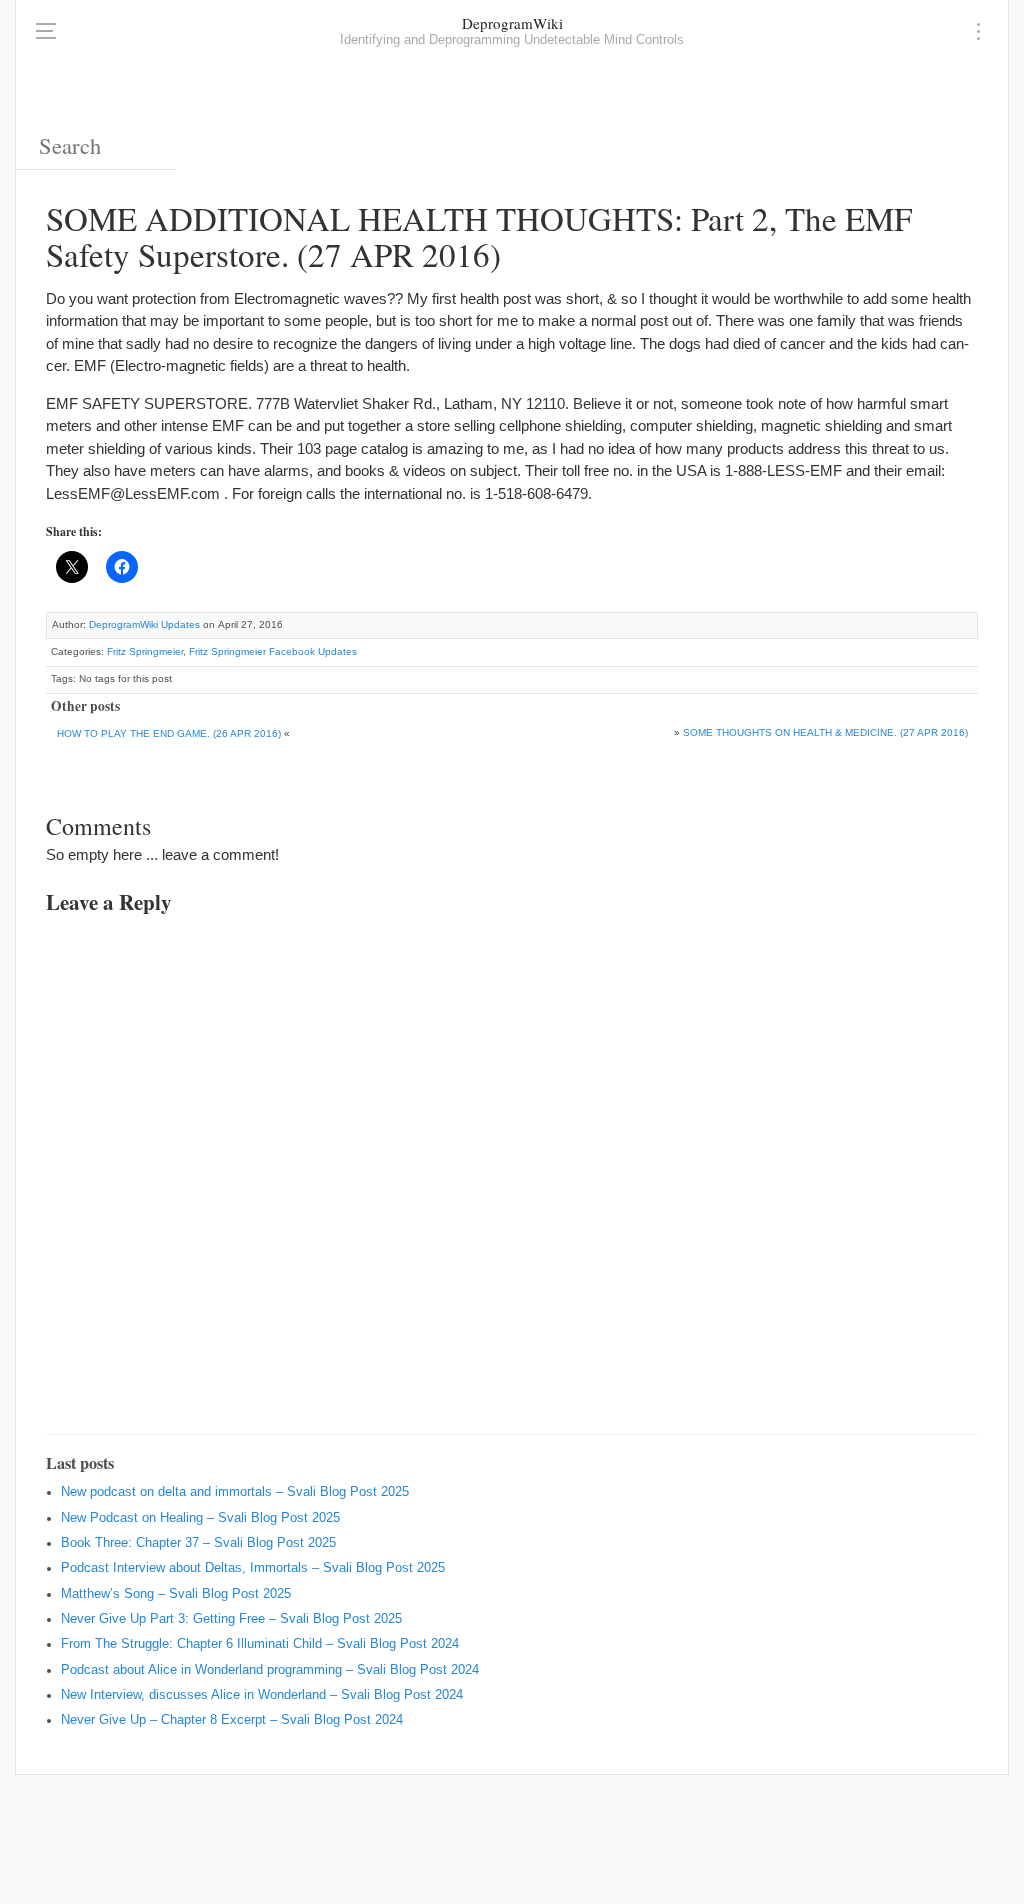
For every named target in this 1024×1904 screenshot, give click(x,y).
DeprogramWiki (512, 23)
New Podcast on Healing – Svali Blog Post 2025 (200, 1518)
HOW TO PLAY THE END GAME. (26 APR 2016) (169, 733)
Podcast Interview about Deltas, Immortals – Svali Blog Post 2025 (253, 1568)
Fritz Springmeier (145, 651)
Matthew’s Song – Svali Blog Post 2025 (176, 1594)
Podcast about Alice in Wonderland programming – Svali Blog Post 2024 (270, 1670)
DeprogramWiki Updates (144, 624)
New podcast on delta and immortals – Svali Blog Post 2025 (235, 1492)
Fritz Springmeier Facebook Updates (273, 651)
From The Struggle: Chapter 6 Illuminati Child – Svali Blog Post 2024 (260, 1644)
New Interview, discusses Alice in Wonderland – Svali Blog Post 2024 (262, 1695)
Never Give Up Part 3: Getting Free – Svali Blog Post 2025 (231, 1619)
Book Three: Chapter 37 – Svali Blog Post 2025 (198, 1543)
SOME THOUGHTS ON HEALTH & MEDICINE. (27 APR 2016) (825, 732)
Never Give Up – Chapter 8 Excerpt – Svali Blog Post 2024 (232, 1720)
